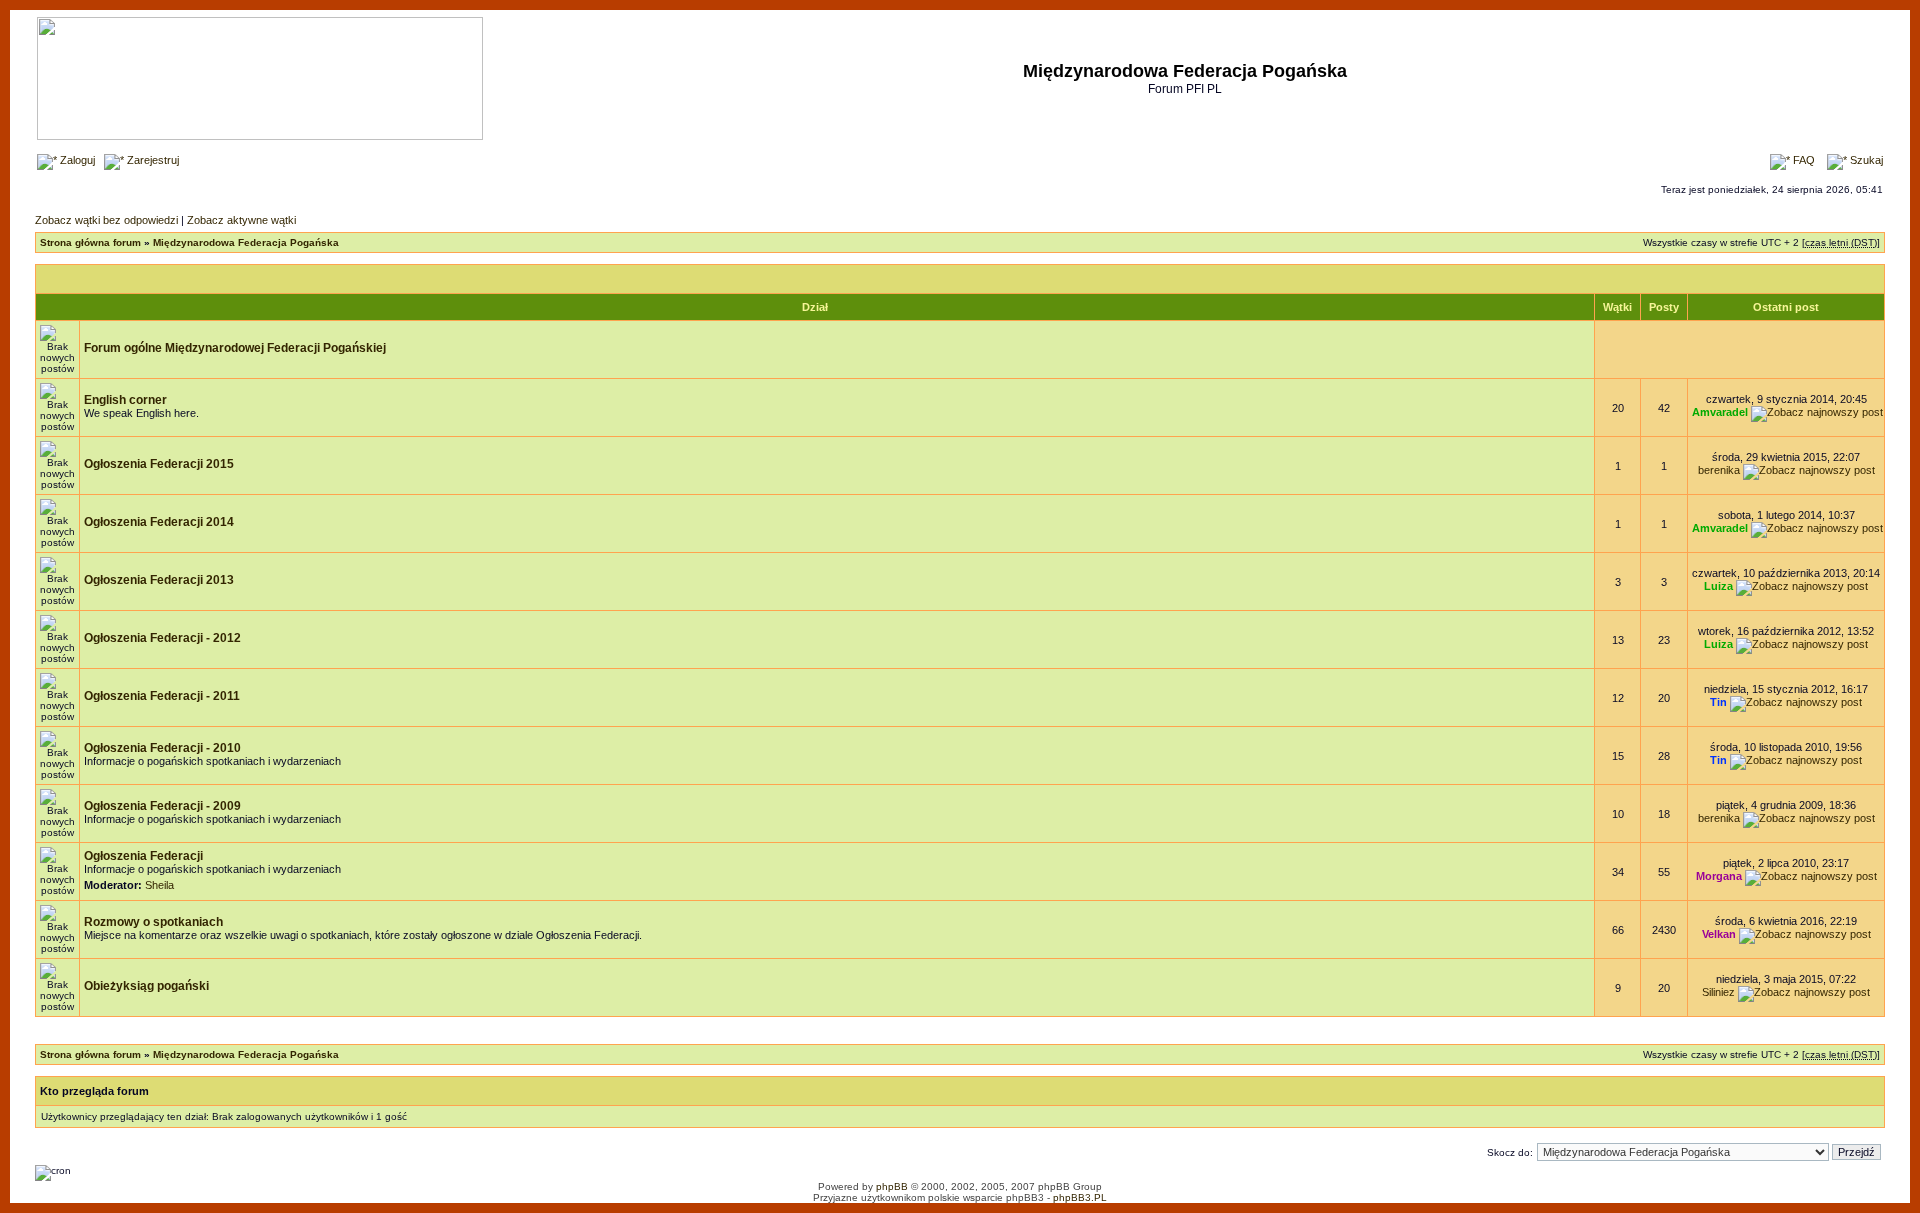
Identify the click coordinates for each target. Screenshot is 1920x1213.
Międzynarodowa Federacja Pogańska (246, 242)
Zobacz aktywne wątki (241, 220)
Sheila (159, 885)
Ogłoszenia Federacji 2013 (159, 580)
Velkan (1719, 934)
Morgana (1719, 876)
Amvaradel (1720, 412)
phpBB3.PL (1080, 1197)
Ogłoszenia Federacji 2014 (159, 522)
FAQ (1802, 160)
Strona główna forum (90, 242)
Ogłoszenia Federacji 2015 (159, 464)
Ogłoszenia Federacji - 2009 (162, 806)
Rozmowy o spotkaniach (153, 922)
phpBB (892, 1186)
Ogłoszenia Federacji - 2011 (162, 696)
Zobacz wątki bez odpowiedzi (106, 220)
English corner (125, 400)
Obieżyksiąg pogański (146, 986)
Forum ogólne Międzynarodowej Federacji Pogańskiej (235, 348)
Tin (1718, 702)
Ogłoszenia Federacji (143, 856)
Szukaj (1865, 160)
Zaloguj (76, 160)
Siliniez (1718, 992)
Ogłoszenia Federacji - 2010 (162, 748)
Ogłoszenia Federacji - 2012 (162, 638)
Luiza (1718, 586)
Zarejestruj (151, 160)
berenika (1719, 470)
